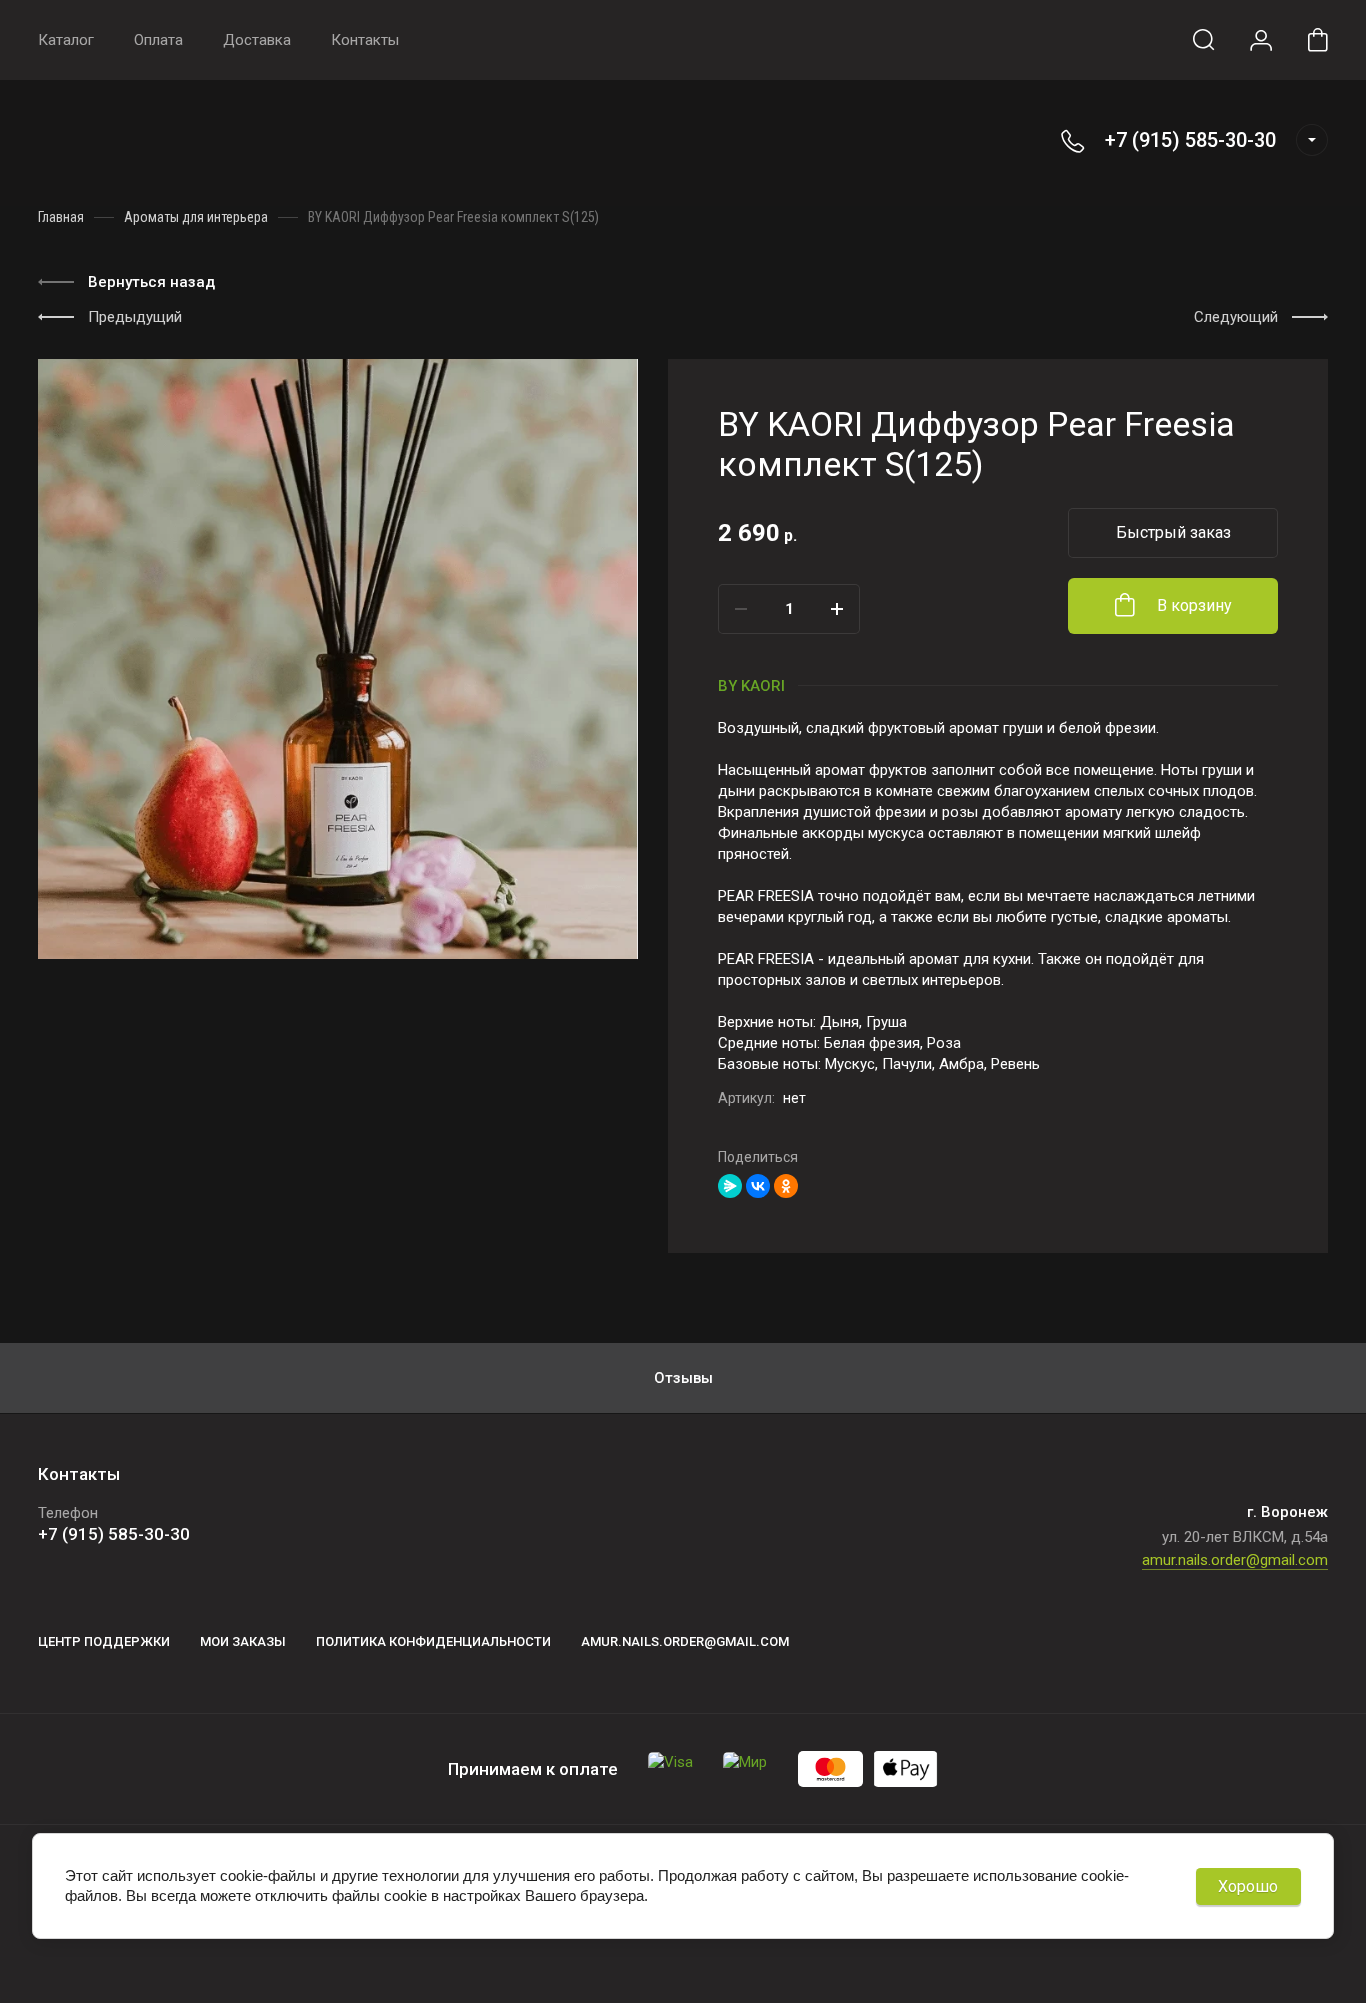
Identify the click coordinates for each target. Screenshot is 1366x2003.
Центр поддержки (104, 1641)
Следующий (1236, 317)
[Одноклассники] (786, 1186)
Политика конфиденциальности (433, 1641)
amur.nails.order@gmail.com (1235, 1560)
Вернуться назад (151, 282)
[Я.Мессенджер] (730, 1186)
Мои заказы (243, 1641)
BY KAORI (751, 686)
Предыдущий (135, 317)
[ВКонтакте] (758, 1186)
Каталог (66, 40)
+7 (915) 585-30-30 (1190, 140)
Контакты (365, 40)
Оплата (158, 40)
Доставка (257, 40)
